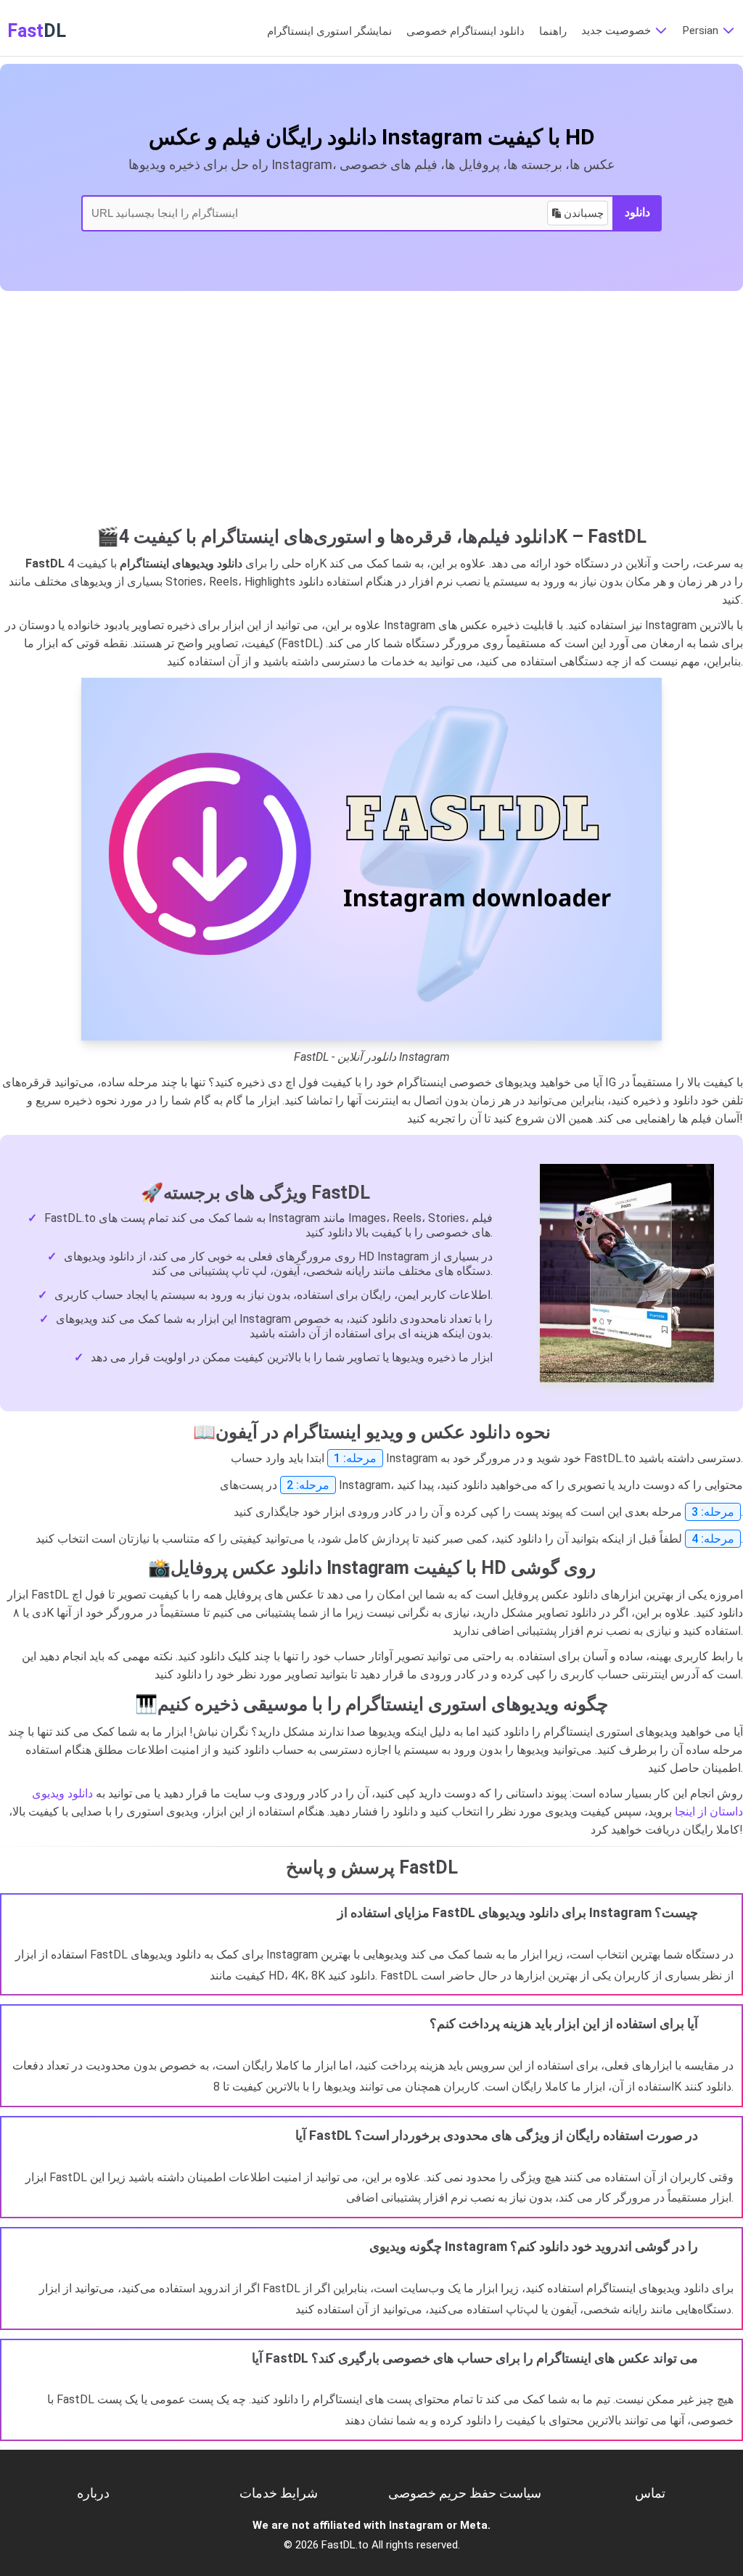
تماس (650, 2493)
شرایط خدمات (279, 2493)
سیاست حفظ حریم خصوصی (465, 2493)
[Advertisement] (371, 414)
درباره (93, 2493)
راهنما (553, 31)
